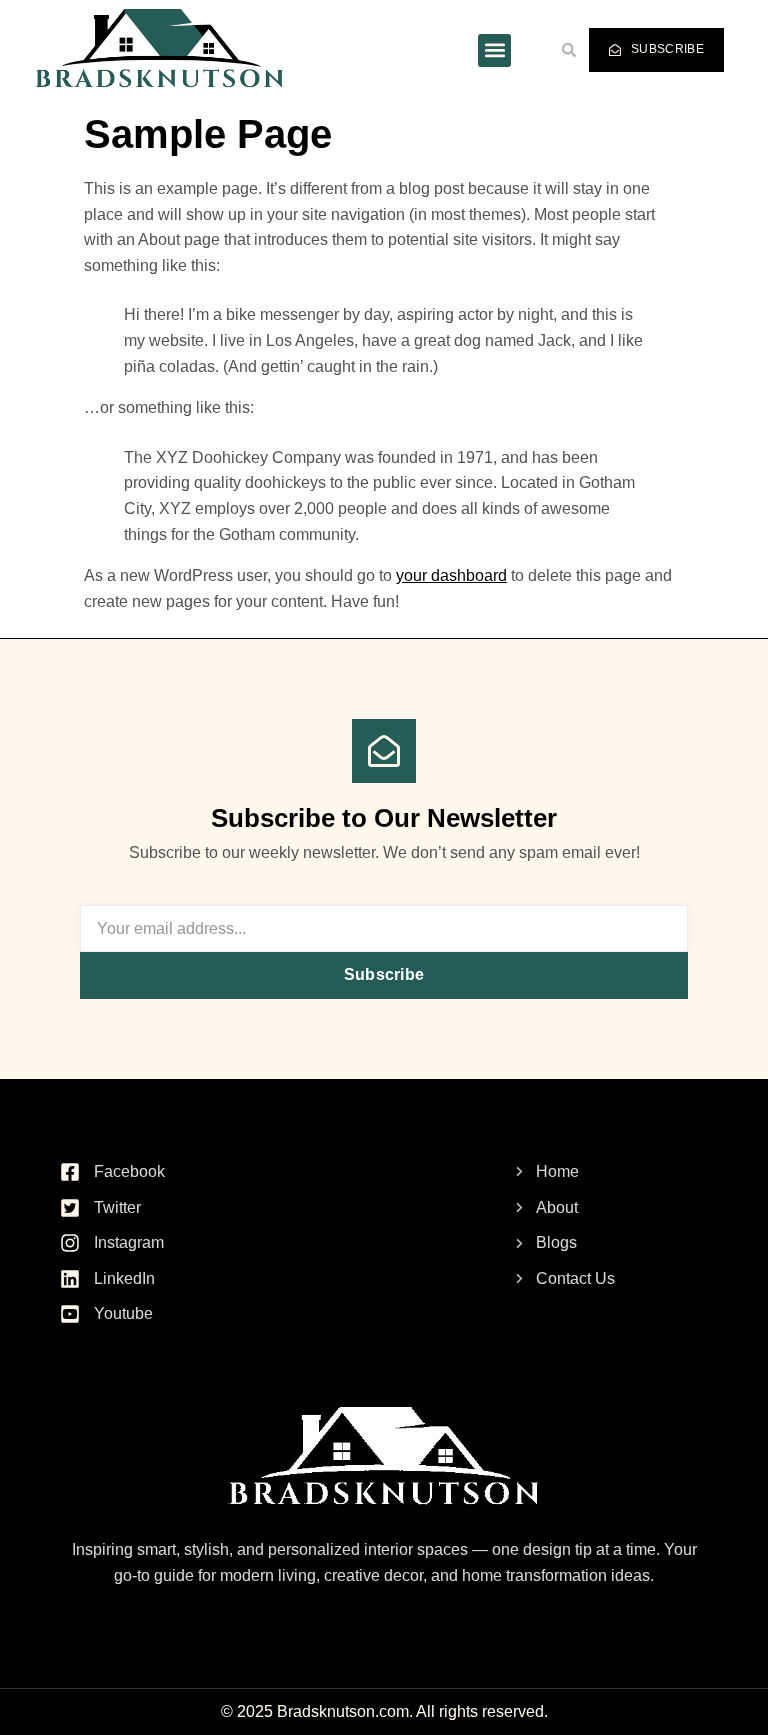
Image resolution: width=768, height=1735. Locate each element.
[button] (494, 50)
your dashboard (451, 575)
